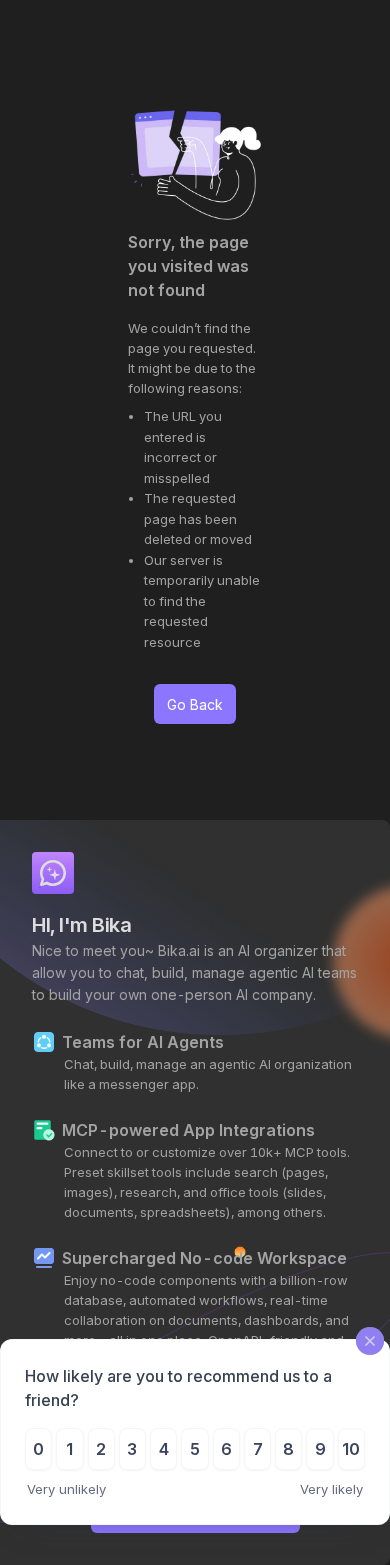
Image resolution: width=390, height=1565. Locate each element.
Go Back (195, 704)
